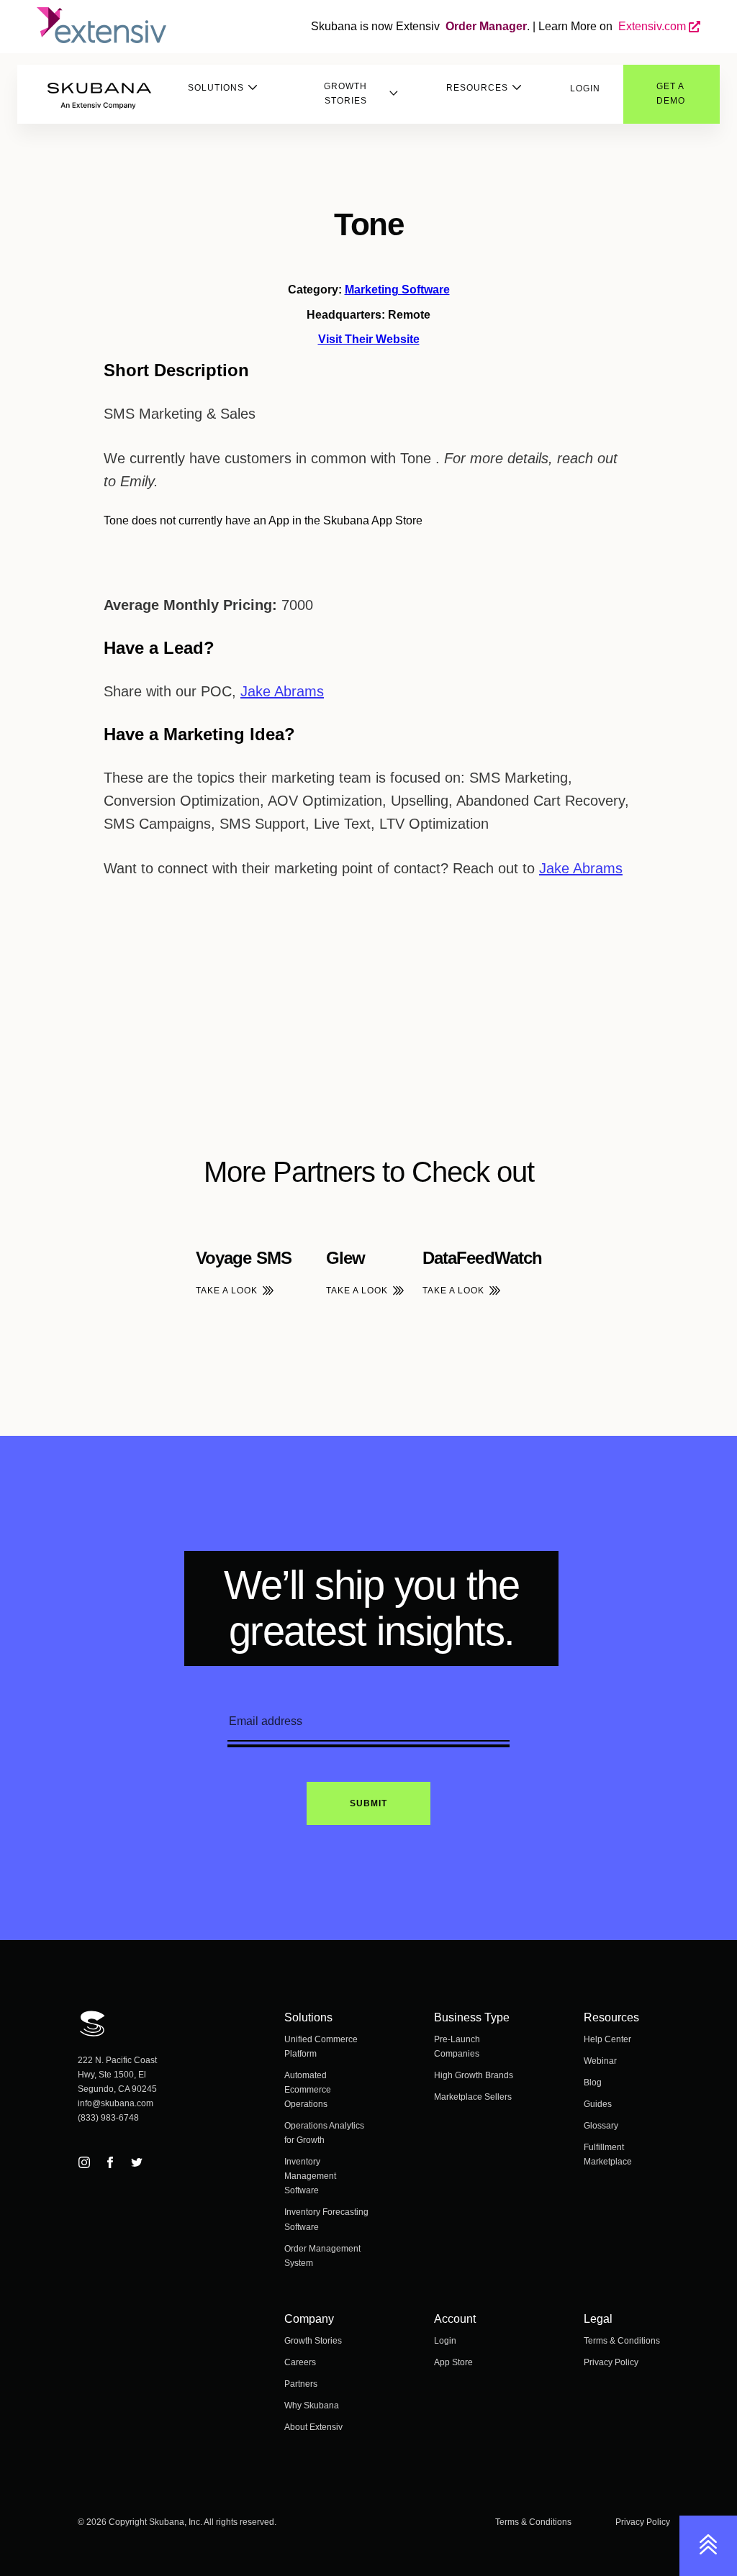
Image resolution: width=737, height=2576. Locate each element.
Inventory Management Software (310, 2176)
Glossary (601, 2126)
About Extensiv (313, 2427)
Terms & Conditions (622, 2341)
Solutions (216, 88)
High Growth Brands (474, 2075)
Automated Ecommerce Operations (308, 2090)
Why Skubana (312, 2406)
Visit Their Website (369, 339)
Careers (300, 2362)
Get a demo (671, 94)
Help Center (607, 2039)
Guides (598, 2104)
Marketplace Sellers (473, 2097)
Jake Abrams (282, 691)
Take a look (227, 1291)
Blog (593, 2083)
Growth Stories (345, 94)
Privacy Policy (611, 2362)
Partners (301, 2384)
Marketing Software (397, 290)
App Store (453, 2362)
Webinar (600, 2061)
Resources (477, 88)
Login (585, 88)
